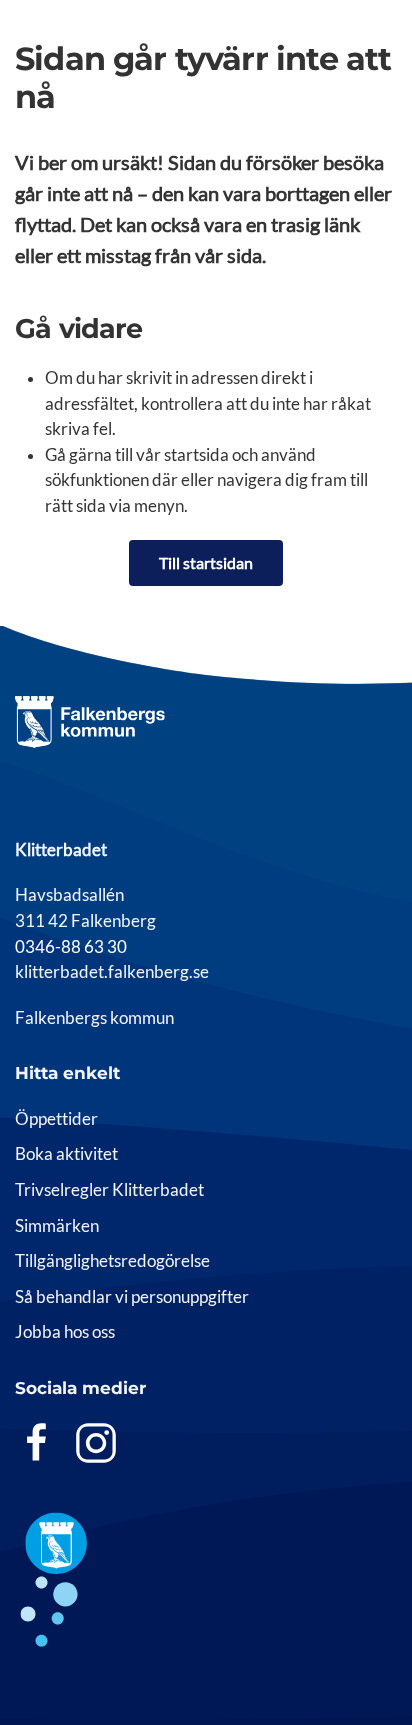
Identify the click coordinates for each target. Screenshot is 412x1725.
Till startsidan (206, 562)
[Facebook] (37, 1442)
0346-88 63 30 (71, 947)
